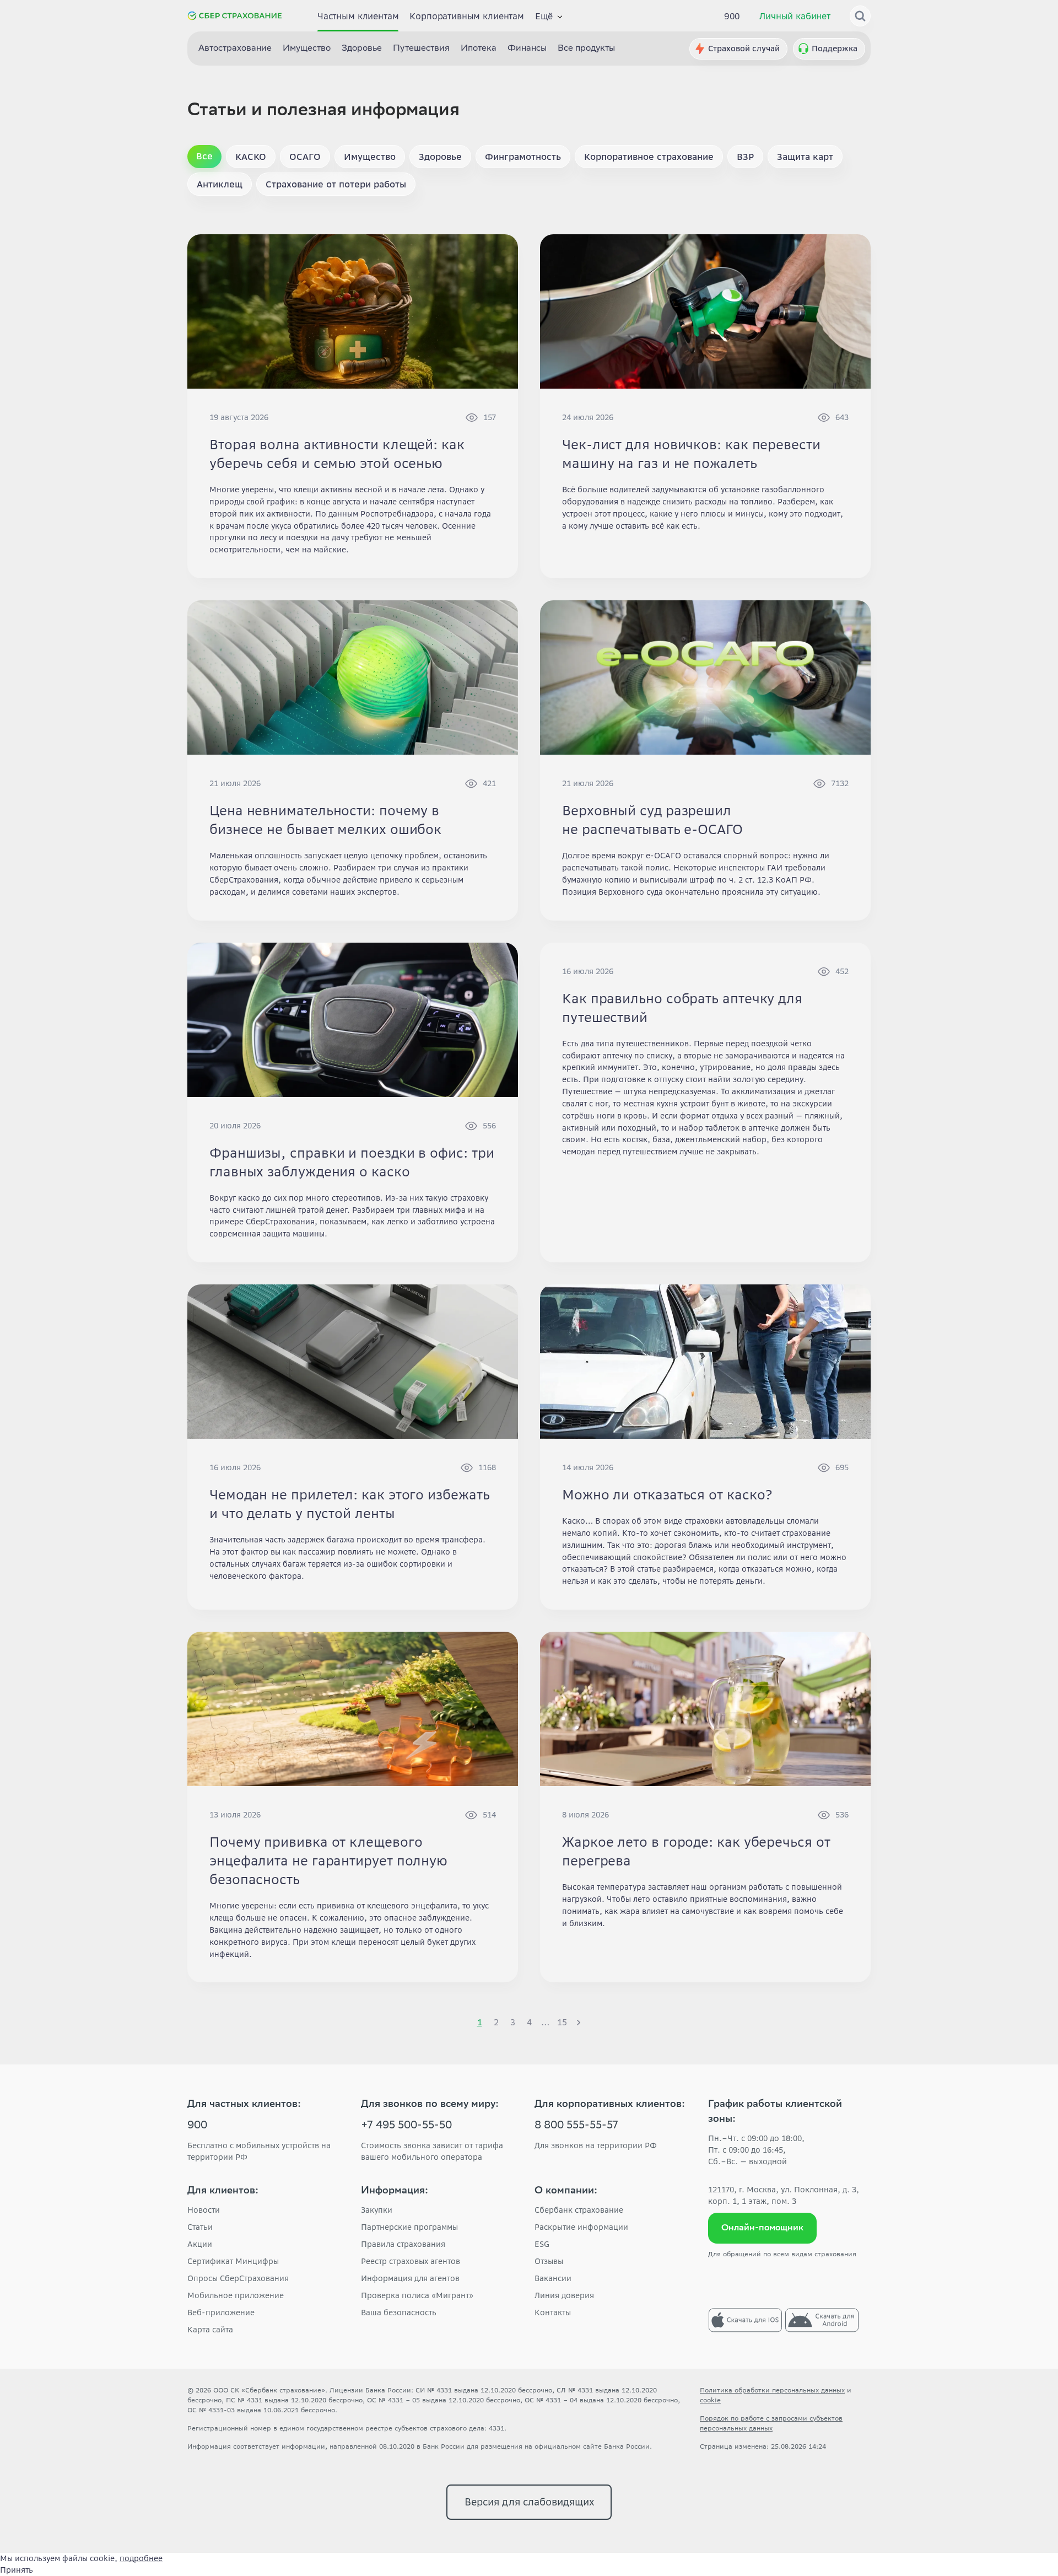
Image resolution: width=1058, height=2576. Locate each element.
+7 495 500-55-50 (406, 2126)
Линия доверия (564, 2295)
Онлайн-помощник (762, 2228)
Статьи (200, 2227)
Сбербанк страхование (579, 2210)
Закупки (377, 2210)
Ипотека (479, 49)
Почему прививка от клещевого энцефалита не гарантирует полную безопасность (328, 1861)
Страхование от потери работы (336, 184)
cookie (710, 2400)
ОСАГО (305, 157)
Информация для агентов (410, 2278)
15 (562, 2022)
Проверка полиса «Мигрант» (417, 2295)
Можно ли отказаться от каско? (667, 1495)
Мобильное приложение (236, 2295)
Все (204, 156)
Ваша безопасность (399, 2313)
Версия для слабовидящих (529, 2502)
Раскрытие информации (581, 2227)
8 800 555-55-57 (576, 2126)
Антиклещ (220, 184)
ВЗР (745, 157)
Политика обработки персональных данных (772, 2390)
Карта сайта (210, 2330)
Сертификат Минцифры (233, 2261)
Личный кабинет (795, 16)
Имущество (307, 49)
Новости (204, 2210)
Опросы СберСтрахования (238, 2278)
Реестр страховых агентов (411, 2261)
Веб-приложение (221, 2313)
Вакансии (553, 2278)
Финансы (527, 49)
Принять (17, 2570)
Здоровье (362, 49)
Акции (200, 2244)
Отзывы (549, 2261)
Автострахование (235, 49)
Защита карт (805, 157)
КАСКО (251, 157)
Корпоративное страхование (649, 157)
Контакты (553, 2313)
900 (732, 16)
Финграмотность (523, 157)
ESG (542, 2244)
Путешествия (421, 49)
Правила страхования (403, 2244)
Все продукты (586, 49)
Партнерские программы (409, 2227)
